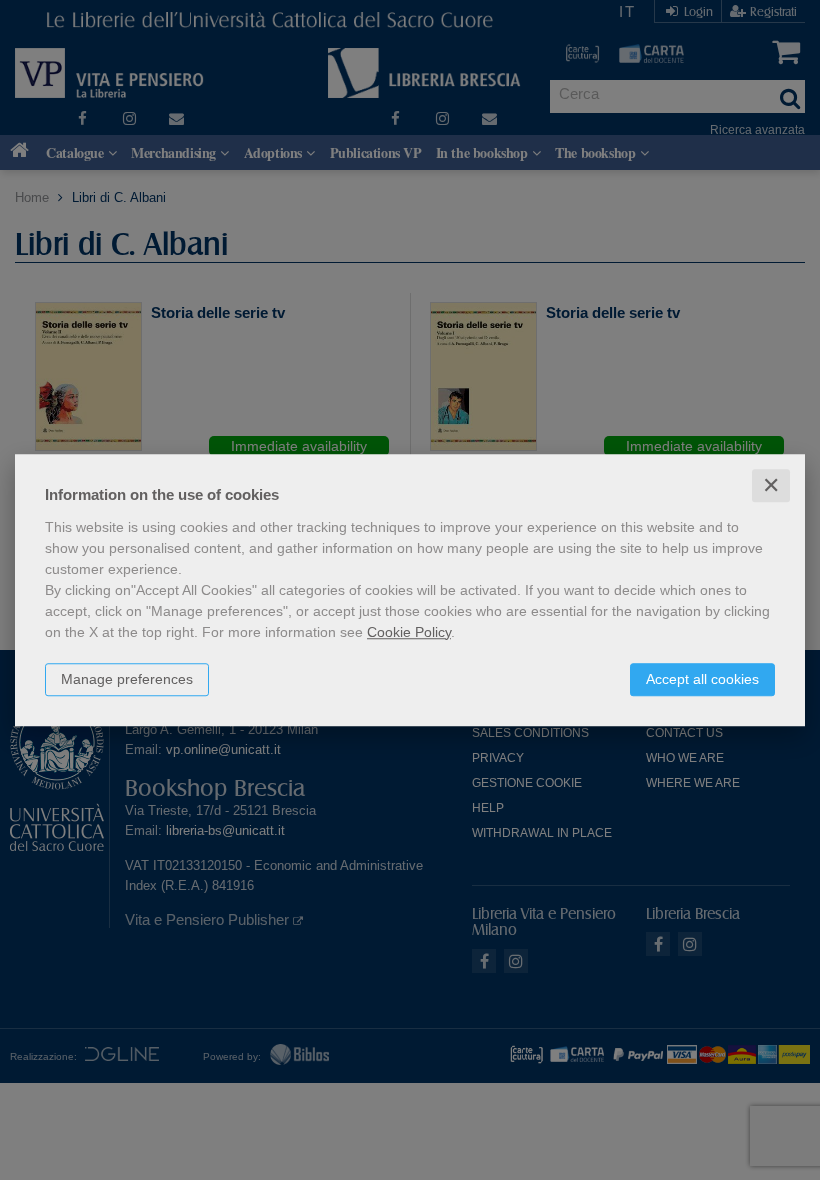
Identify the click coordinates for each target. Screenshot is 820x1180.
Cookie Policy (409, 632)
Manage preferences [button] (127, 679)
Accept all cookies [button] (702, 679)
